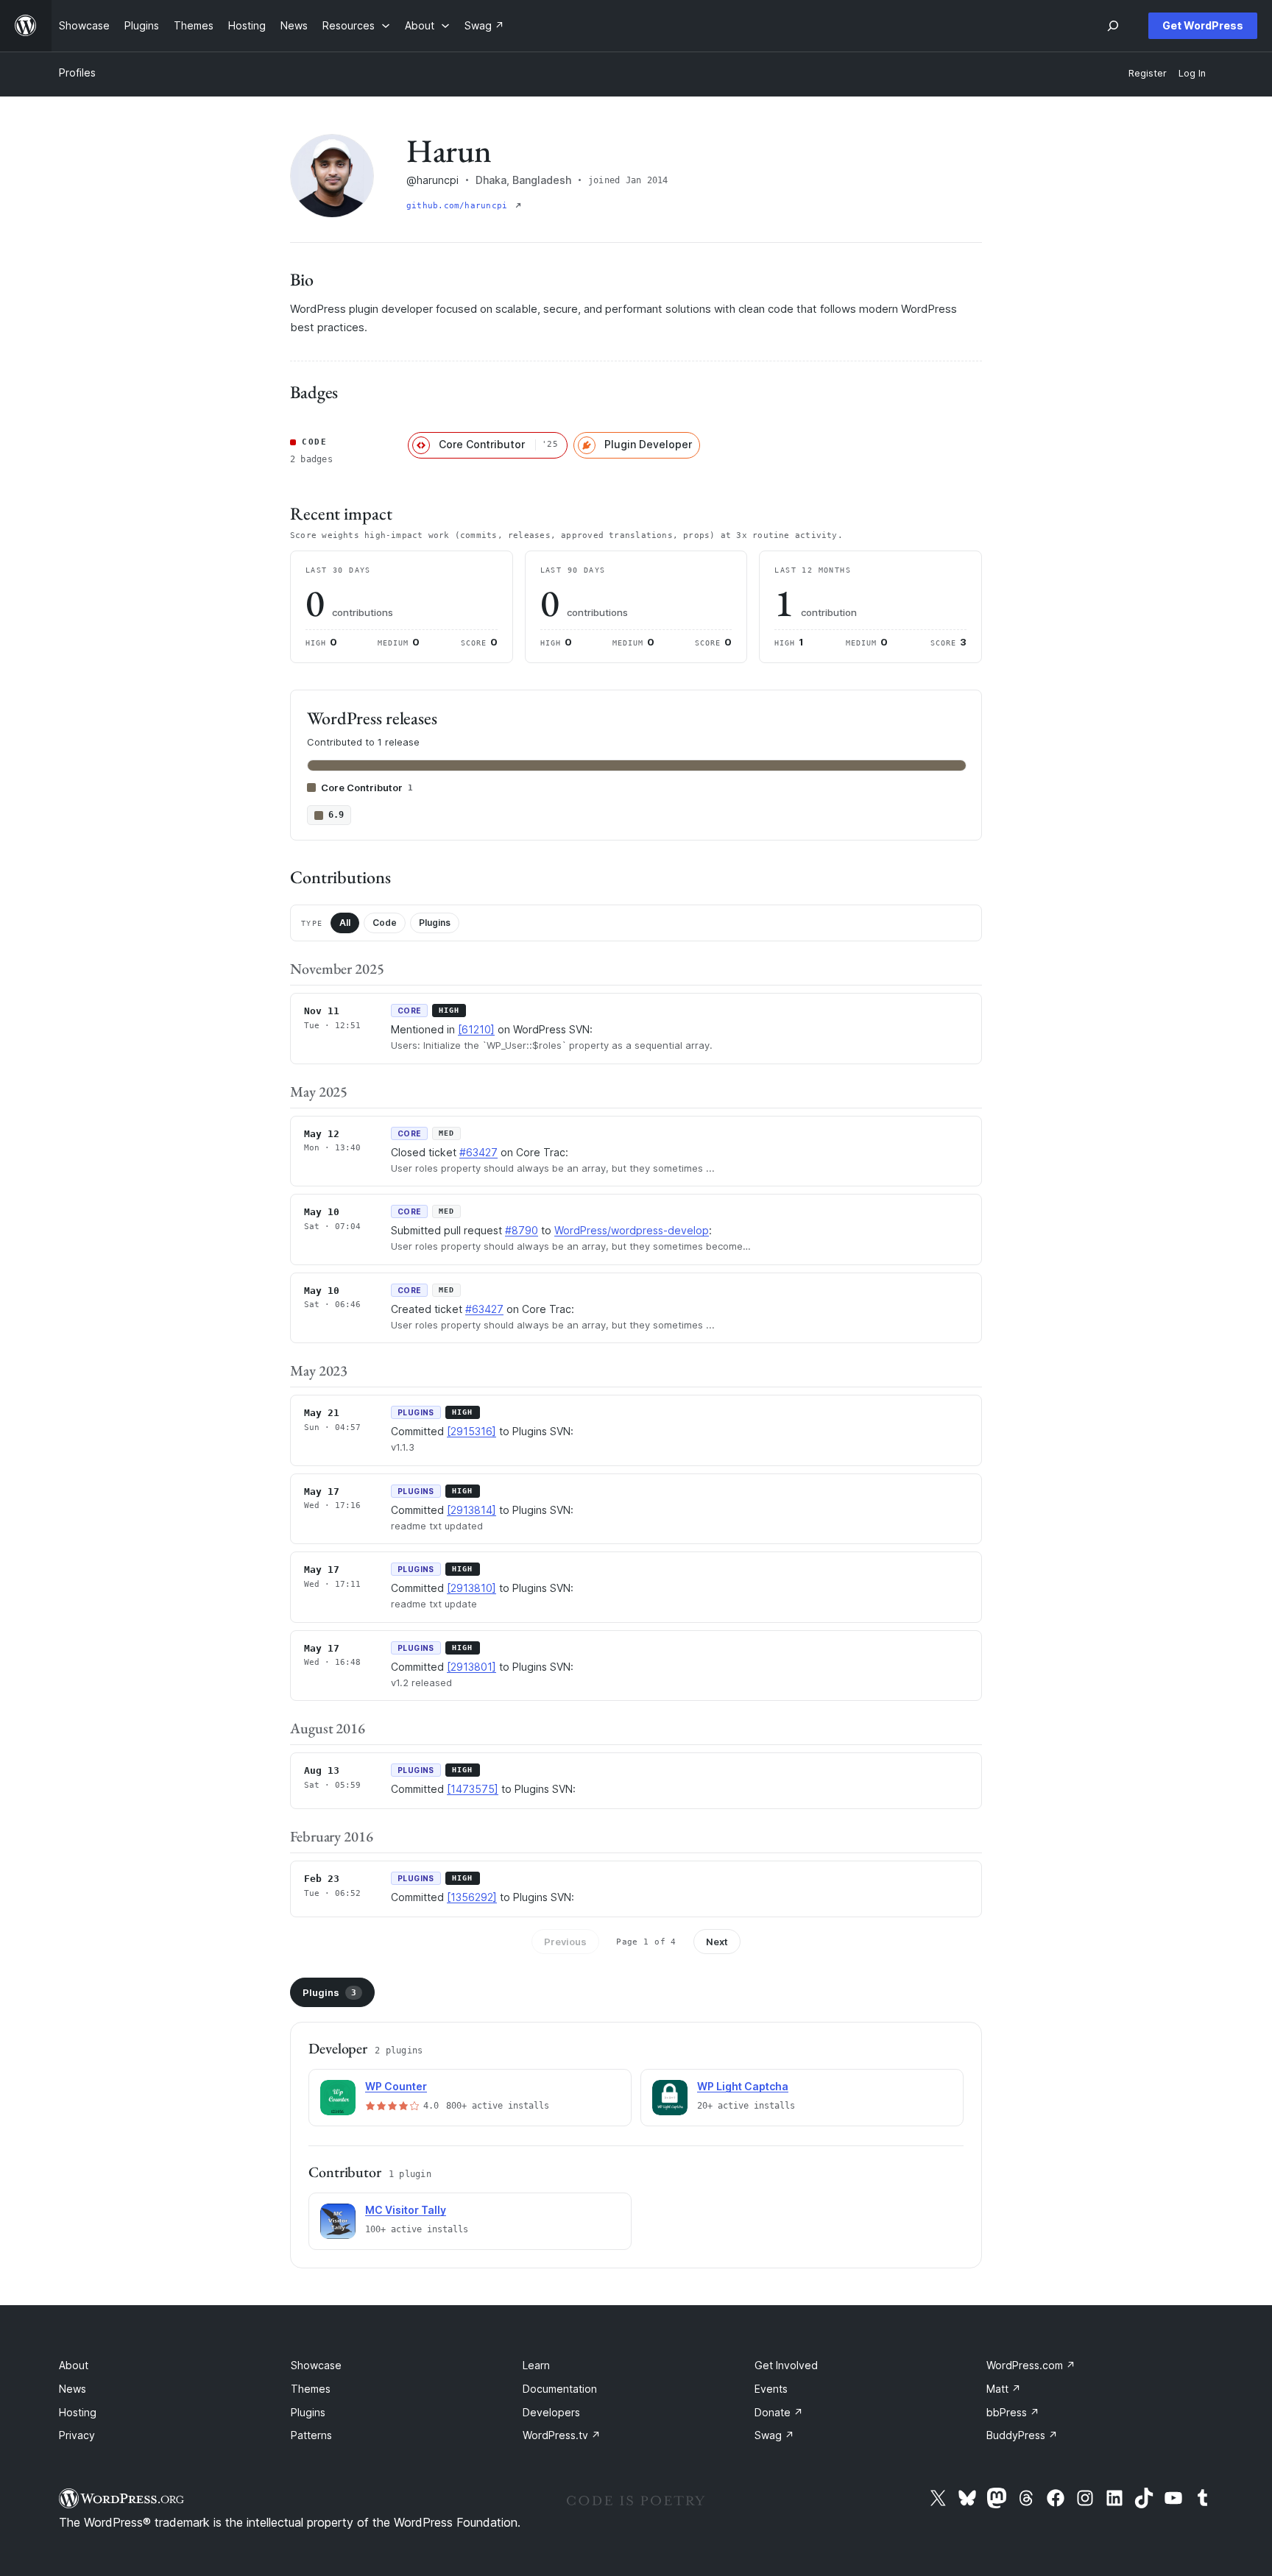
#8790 (522, 1230)
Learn (536, 2365)
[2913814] (471, 1510)
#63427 (478, 1152)
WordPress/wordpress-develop (632, 1230)
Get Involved (786, 2365)
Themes (311, 2389)
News (73, 2389)
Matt (1004, 2389)
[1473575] (473, 1789)
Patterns (311, 2435)
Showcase (316, 2365)
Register (1148, 73)
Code (385, 923)
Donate (779, 2412)
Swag (774, 2435)
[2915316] (471, 1431)
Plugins (435, 923)
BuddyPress (1022, 2435)
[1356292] (472, 1897)
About (74, 2365)
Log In (1192, 73)
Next (717, 1942)
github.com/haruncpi (459, 206)
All (345, 923)
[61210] (476, 1029)
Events (771, 2389)
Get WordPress (1203, 25)
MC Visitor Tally (406, 2210)
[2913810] (471, 1588)
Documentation (560, 2389)
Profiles (77, 72)
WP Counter (396, 2086)
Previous (565, 1942)
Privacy (77, 2435)
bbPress (1013, 2412)
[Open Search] (1113, 26)
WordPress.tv (562, 2435)
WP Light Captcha (743, 2086)
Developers (551, 2412)
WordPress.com (1031, 2365)
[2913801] (471, 1667)
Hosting (78, 2412)
